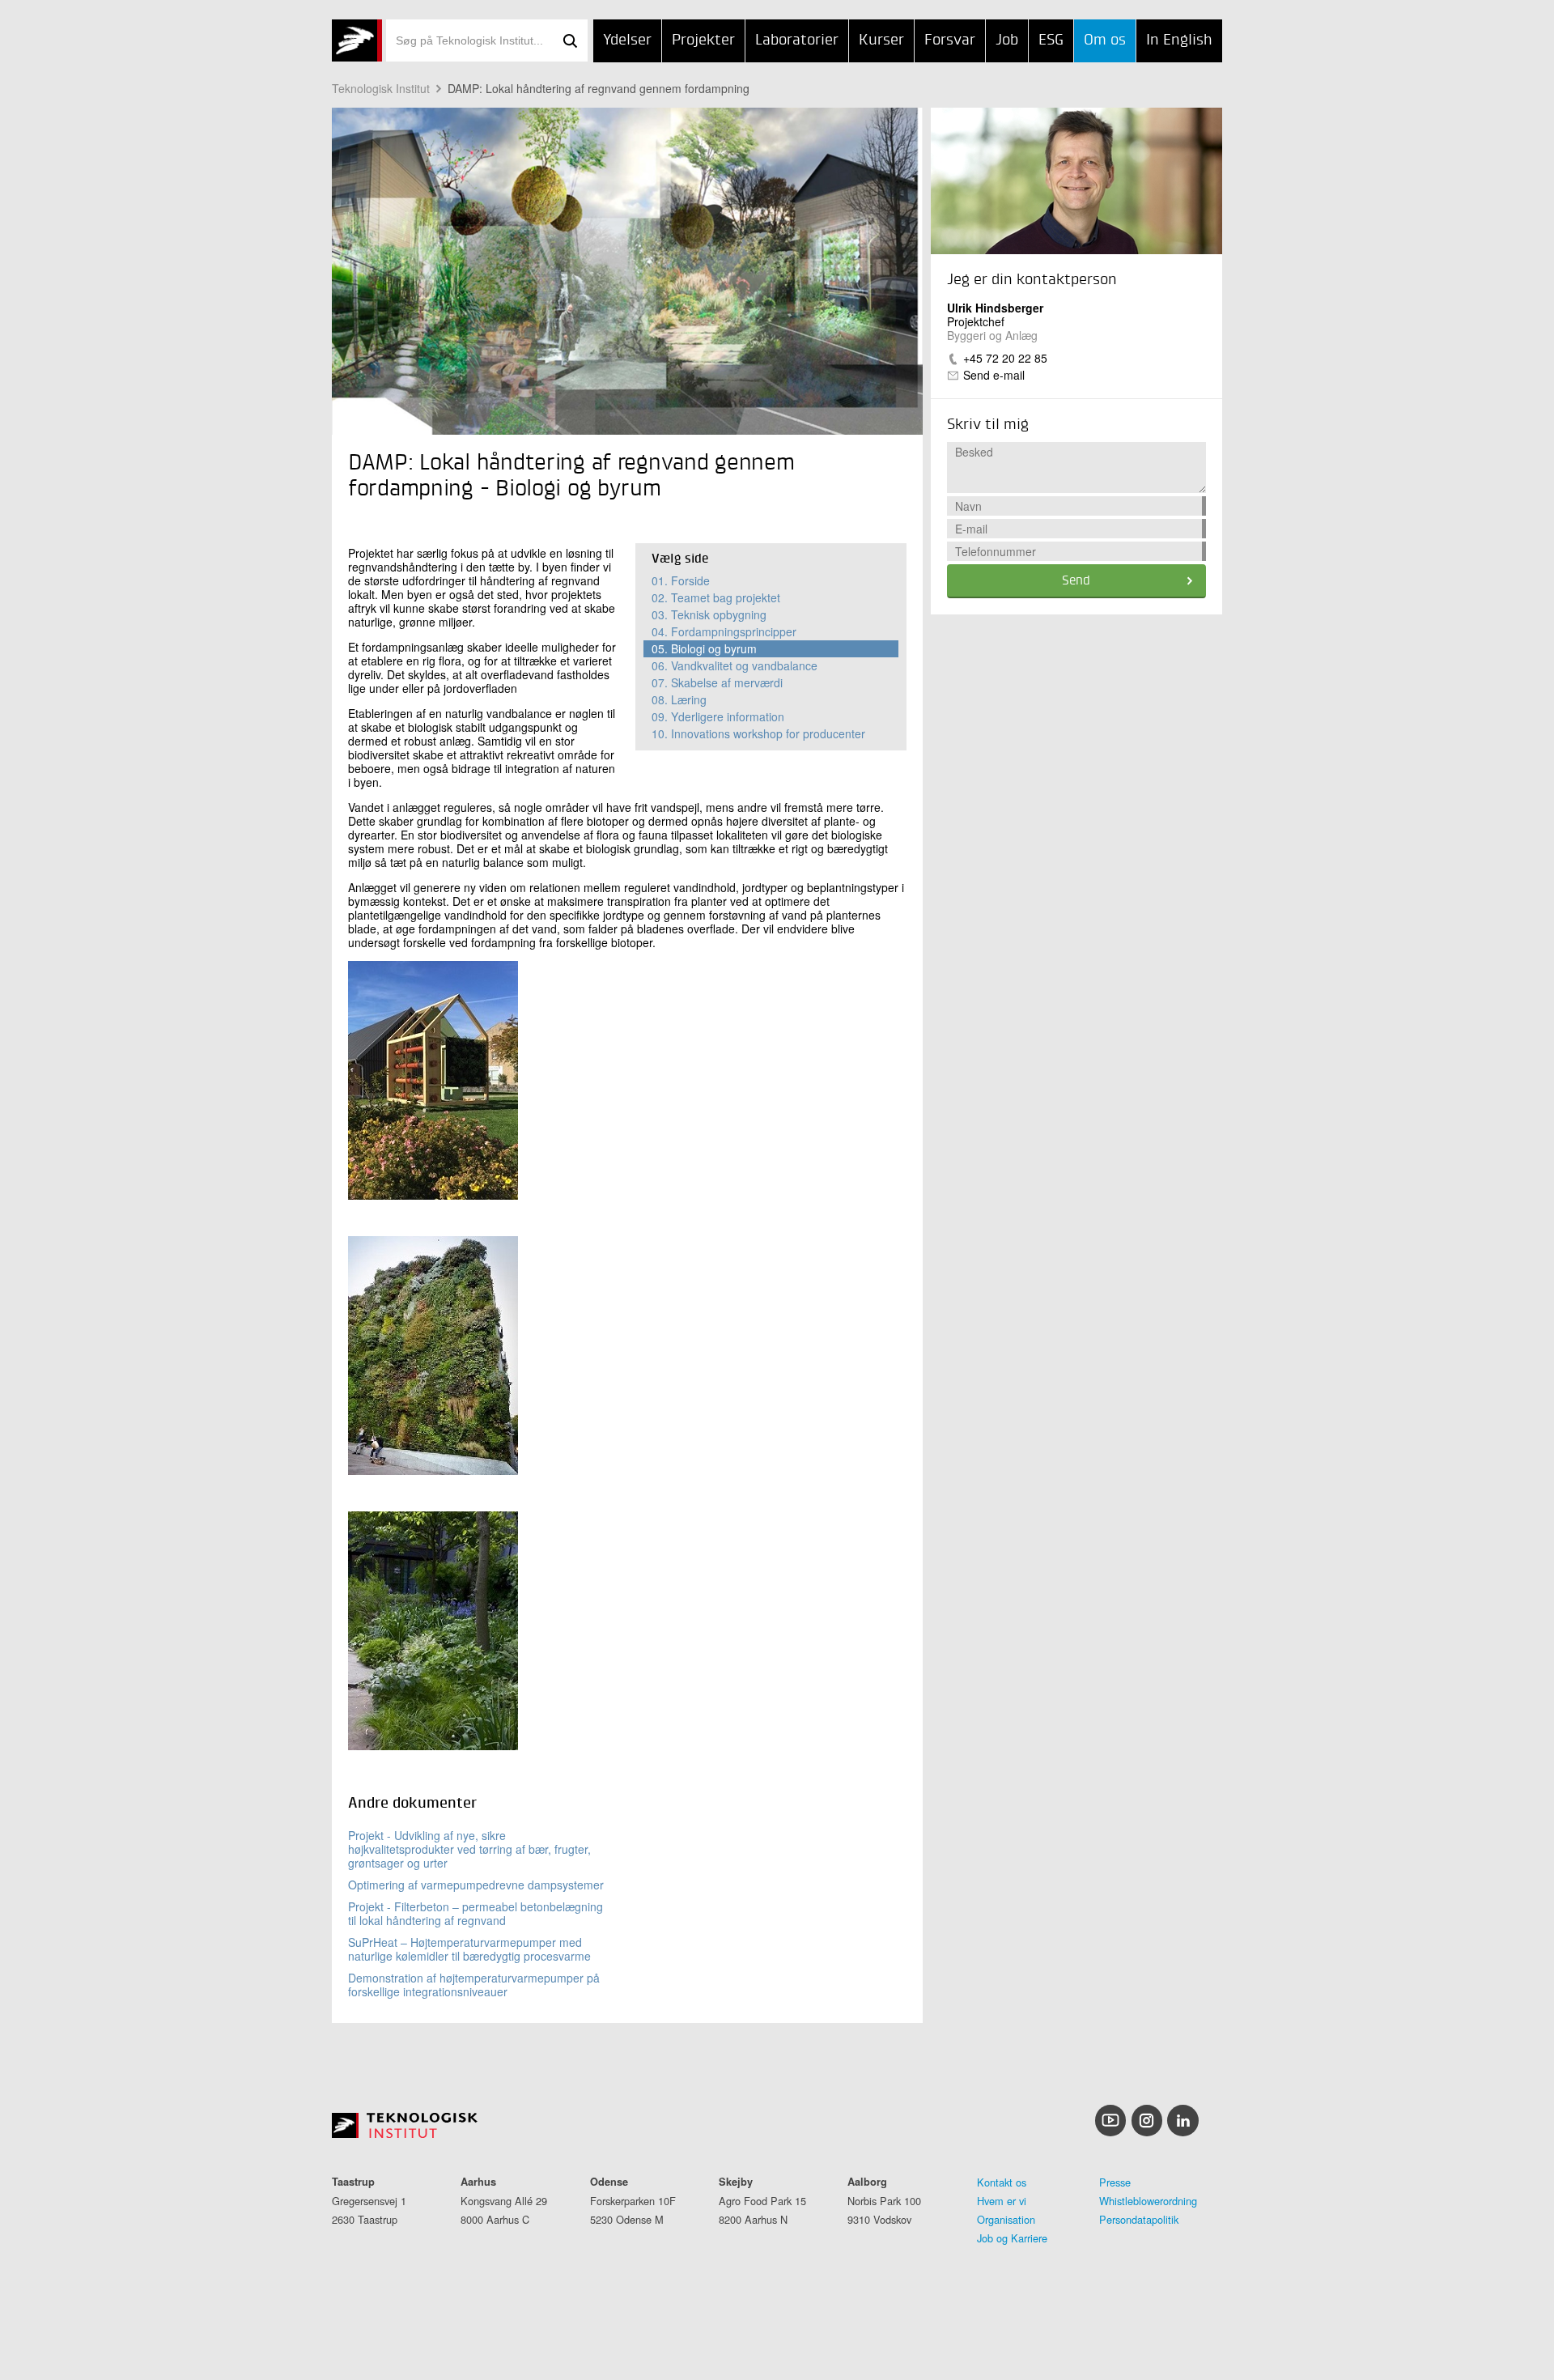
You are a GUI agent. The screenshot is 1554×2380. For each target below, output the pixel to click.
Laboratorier (797, 40)
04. (724, 631)
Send (1076, 581)
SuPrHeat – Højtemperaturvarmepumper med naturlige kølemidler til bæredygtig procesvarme (469, 1949)
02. (716, 597)
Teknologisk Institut (381, 88)
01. (681, 580)
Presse (1115, 2182)
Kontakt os (1002, 2182)
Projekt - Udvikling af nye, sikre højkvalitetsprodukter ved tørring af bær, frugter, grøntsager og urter (469, 1849)
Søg (570, 40)
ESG (1051, 40)
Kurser (881, 40)
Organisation (1006, 2219)
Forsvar (950, 40)
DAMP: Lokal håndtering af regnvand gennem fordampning (599, 88)
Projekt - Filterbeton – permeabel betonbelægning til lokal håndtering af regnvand (476, 1913)
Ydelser (627, 40)
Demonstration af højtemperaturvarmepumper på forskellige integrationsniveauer (474, 1985)
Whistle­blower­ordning (1148, 2201)
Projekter (703, 40)
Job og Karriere (1012, 2238)
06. (735, 665)
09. (718, 716)
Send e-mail (994, 375)
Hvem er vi (1002, 2201)
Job (1007, 40)
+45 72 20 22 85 (1005, 358)
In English (1179, 40)
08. (679, 699)
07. (717, 682)
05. (704, 648)
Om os (1105, 40)
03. (709, 614)
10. (758, 733)
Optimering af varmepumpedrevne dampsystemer (476, 1885)
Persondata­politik (1139, 2219)
